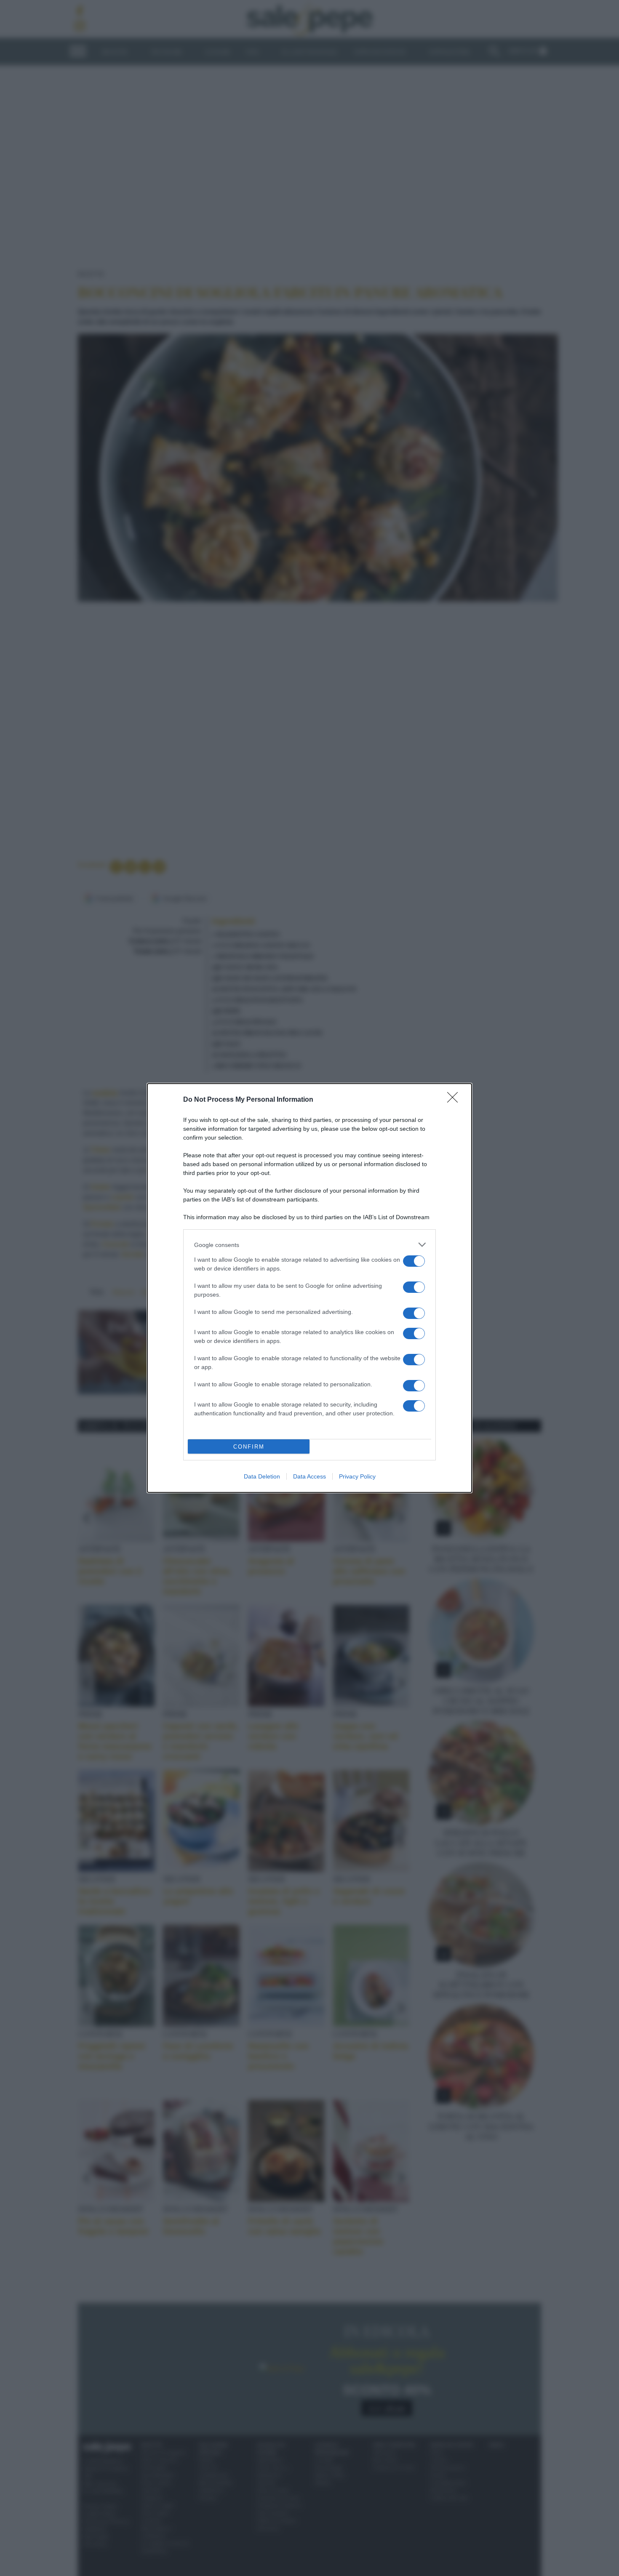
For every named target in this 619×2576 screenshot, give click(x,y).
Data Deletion (262, 1476)
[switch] (414, 1261)
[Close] (455, 1100)
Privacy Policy (357, 1476)
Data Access (309, 1476)
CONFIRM (249, 1447)
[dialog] (309, 1288)
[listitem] (309, 1245)
